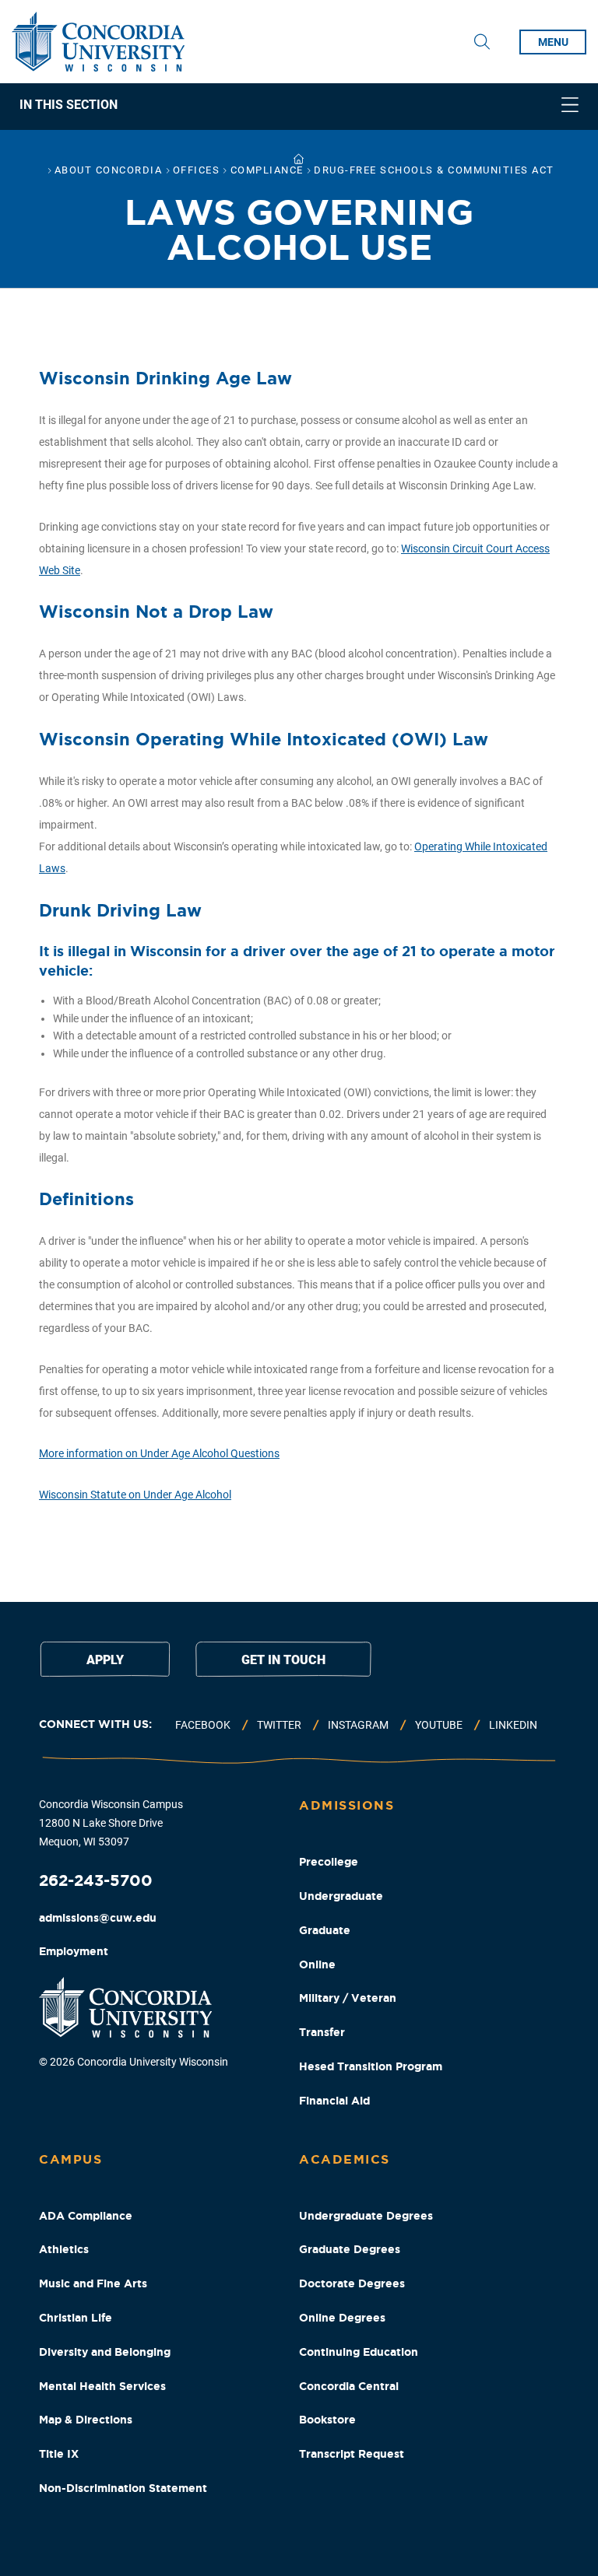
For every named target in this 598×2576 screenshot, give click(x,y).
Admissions (346, 1805)
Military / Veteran (348, 1998)
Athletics (64, 2249)
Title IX (59, 2454)
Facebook (203, 1725)
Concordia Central (349, 2386)
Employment (74, 1951)
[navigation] (299, 107)
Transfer (322, 2032)
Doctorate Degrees (352, 2283)
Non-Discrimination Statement (123, 2488)
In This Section (69, 105)
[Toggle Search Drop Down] (482, 42)
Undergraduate (341, 1896)
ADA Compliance (86, 2216)
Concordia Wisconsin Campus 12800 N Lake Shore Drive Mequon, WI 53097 (111, 1823)
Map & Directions (86, 2420)
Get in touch (283, 1660)
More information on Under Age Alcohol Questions (159, 1453)
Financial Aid (334, 2101)
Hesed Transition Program (371, 2066)
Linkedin (513, 1725)
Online (317, 1964)
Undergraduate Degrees (366, 2216)
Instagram (358, 1725)
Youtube (439, 1725)
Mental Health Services (102, 2386)
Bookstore (327, 2420)
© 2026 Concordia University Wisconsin (134, 2062)
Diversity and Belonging (105, 2352)
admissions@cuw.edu (98, 1918)
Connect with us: (95, 1724)
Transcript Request (352, 2454)
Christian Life (76, 2318)
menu (553, 42)
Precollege (329, 1862)
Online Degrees (342, 2318)
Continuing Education (359, 2352)
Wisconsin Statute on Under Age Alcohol (135, 1495)
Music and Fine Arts (93, 2283)
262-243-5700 (96, 1880)
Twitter (279, 1725)
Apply (105, 1660)
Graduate (325, 1930)
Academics (345, 2159)
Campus (70, 2159)
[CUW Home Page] (98, 42)
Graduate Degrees (350, 2249)
